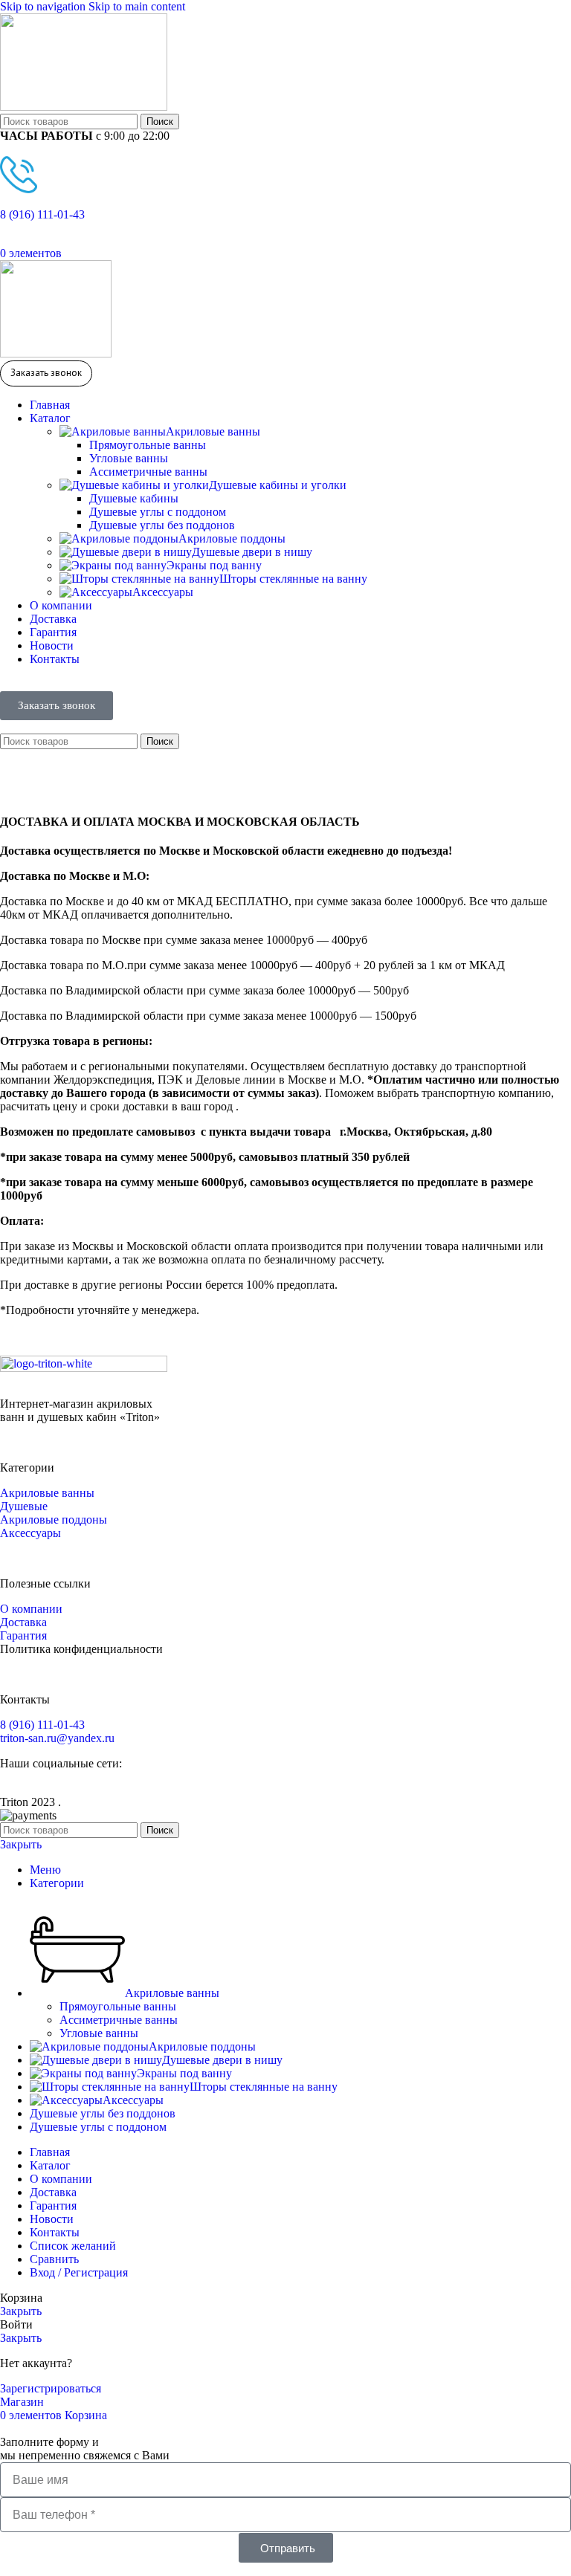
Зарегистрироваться (51, 2388)
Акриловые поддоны (232, 538)
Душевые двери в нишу (252, 552)
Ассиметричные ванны (148, 472)
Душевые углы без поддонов (162, 525)
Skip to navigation (44, 6)
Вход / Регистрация (79, 2272)
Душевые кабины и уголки (278, 485)
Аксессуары (163, 592)
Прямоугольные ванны (148, 445)
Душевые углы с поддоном (158, 512)
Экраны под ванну (214, 565)
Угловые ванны (129, 458)
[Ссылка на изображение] (84, 1368)
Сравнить (54, 2259)
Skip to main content (137, 6)
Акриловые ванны (213, 431)
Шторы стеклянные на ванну (293, 579)
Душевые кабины (134, 498)
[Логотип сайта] (84, 107)
